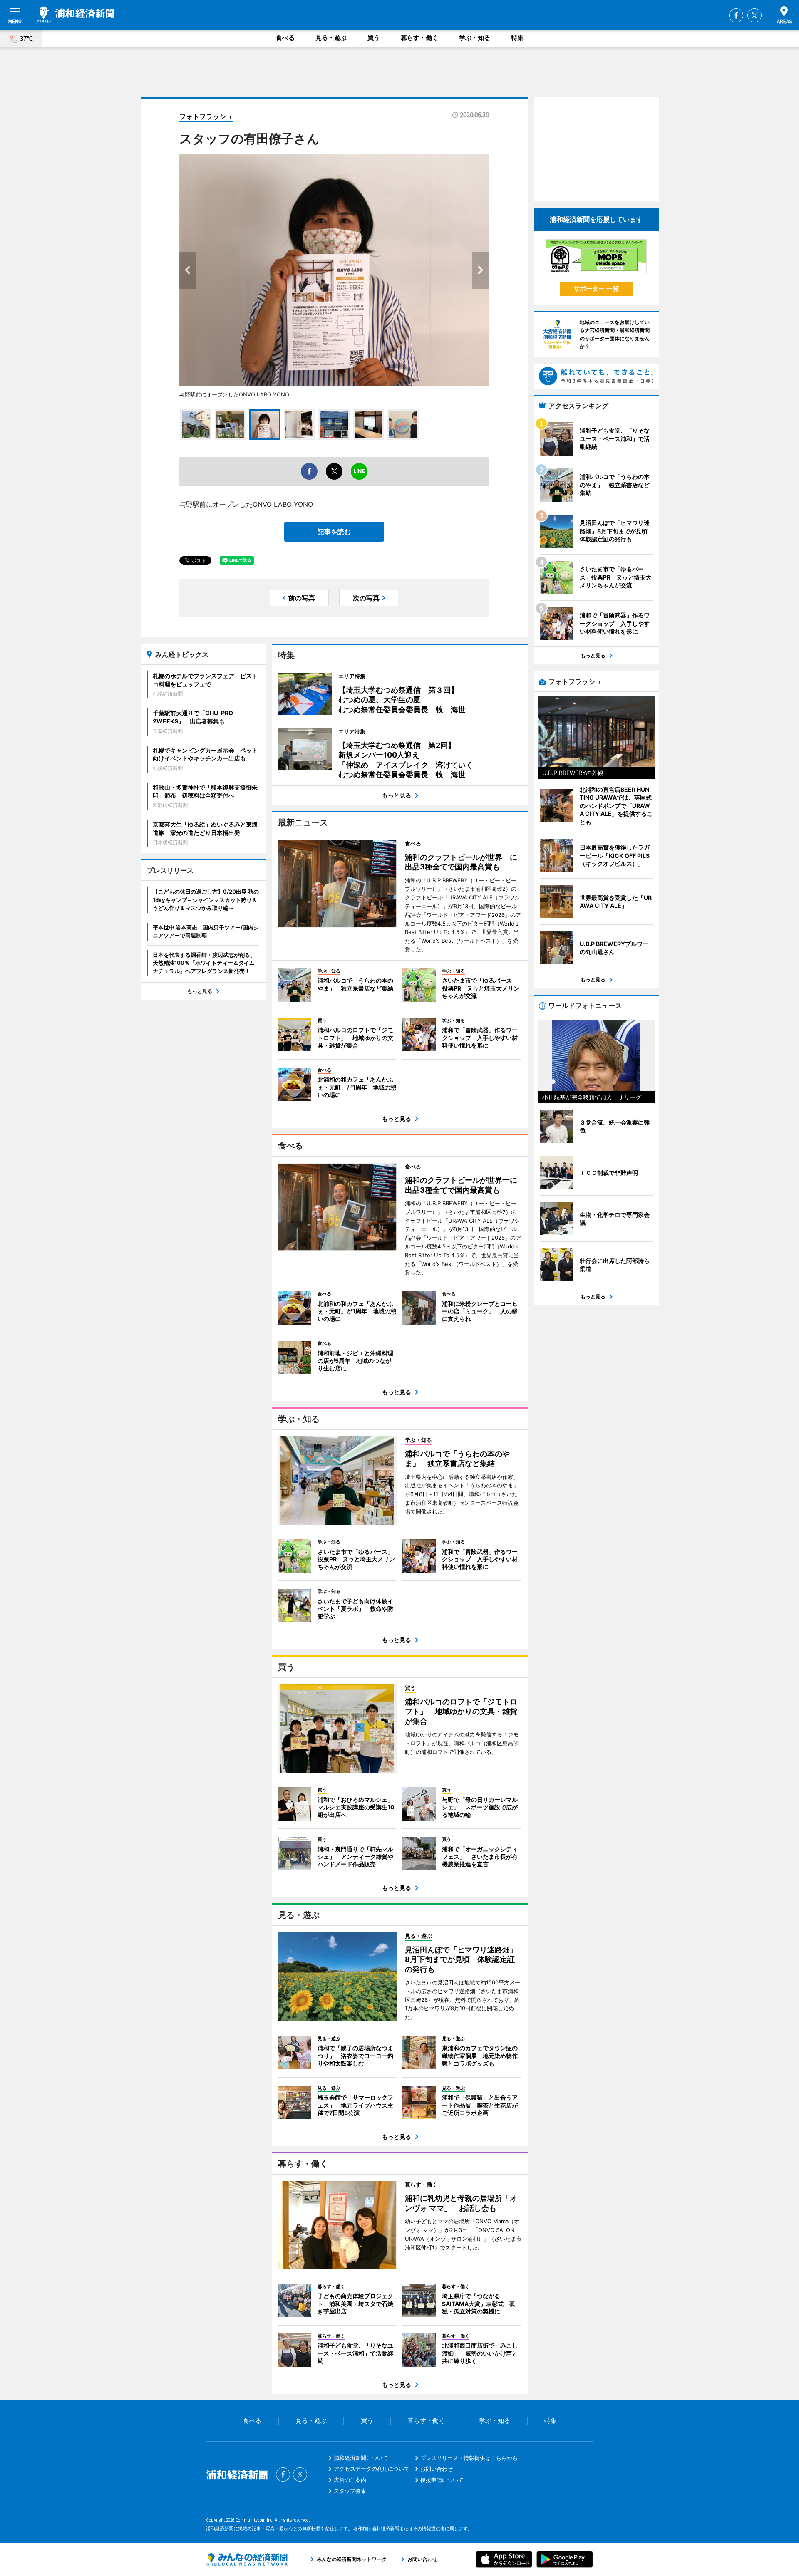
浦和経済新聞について (361, 2458)
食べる (285, 38)
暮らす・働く (419, 38)
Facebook (736, 15)
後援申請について (442, 2480)
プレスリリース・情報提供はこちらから (469, 2458)
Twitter (754, 15)
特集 (517, 38)
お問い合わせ (437, 2469)
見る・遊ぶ (331, 38)
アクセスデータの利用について (372, 2469)
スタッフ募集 (350, 2491)
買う (374, 38)
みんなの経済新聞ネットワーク (247, 2559)
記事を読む (334, 532)
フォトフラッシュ (206, 116)
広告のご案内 (350, 2480)
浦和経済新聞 (75, 15)
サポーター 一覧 (596, 289)
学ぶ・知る (475, 38)
